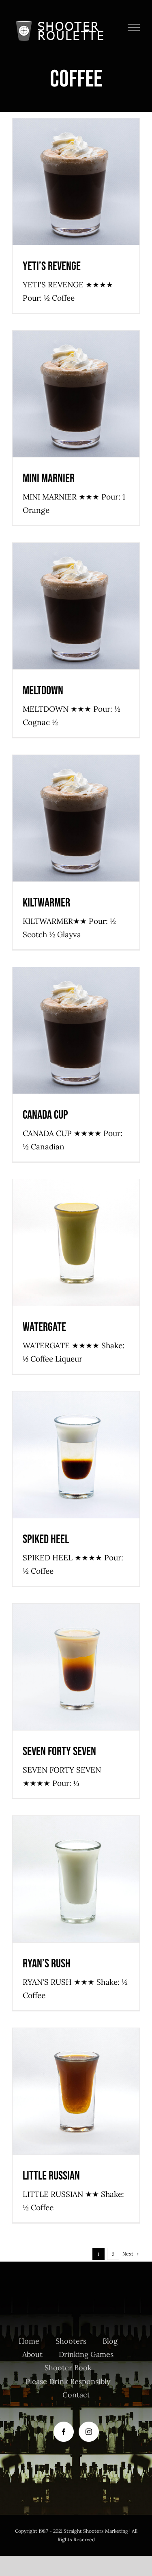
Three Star (105, 1891)
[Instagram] (89, 2432)
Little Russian (51, 2176)
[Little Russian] (76, 2091)
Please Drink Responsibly (68, 2381)
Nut (93, 1679)
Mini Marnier (49, 479)
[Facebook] (64, 2432)
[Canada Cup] (76, 1030)
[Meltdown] (76, 606)
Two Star (108, 830)
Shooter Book (68, 2368)
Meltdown (43, 691)
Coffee (46, 193)
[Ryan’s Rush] (76, 1879)
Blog (110, 2341)
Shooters (103, 193)
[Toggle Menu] (134, 27)
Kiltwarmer (46, 903)
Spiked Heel (46, 1539)
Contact (76, 2395)
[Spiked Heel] (76, 1455)
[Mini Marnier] (76, 394)
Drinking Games (86, 2354)
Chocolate (36, 614)
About (32, 2354)
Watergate (44, 1327)
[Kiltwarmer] (76, 818)
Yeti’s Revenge (52, 266)
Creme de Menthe (81, 1250)
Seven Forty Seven (59, 1752)
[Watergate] (76, 1243)
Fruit (62, 193)
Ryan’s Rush (47, 1964)
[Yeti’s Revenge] (76, 182)
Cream (50, 1042)
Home (29, 2341)
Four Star (71, 1042)
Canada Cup (45, 1115)
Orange (77, 402)
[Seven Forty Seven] (76, 1667)
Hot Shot (80, 193)
